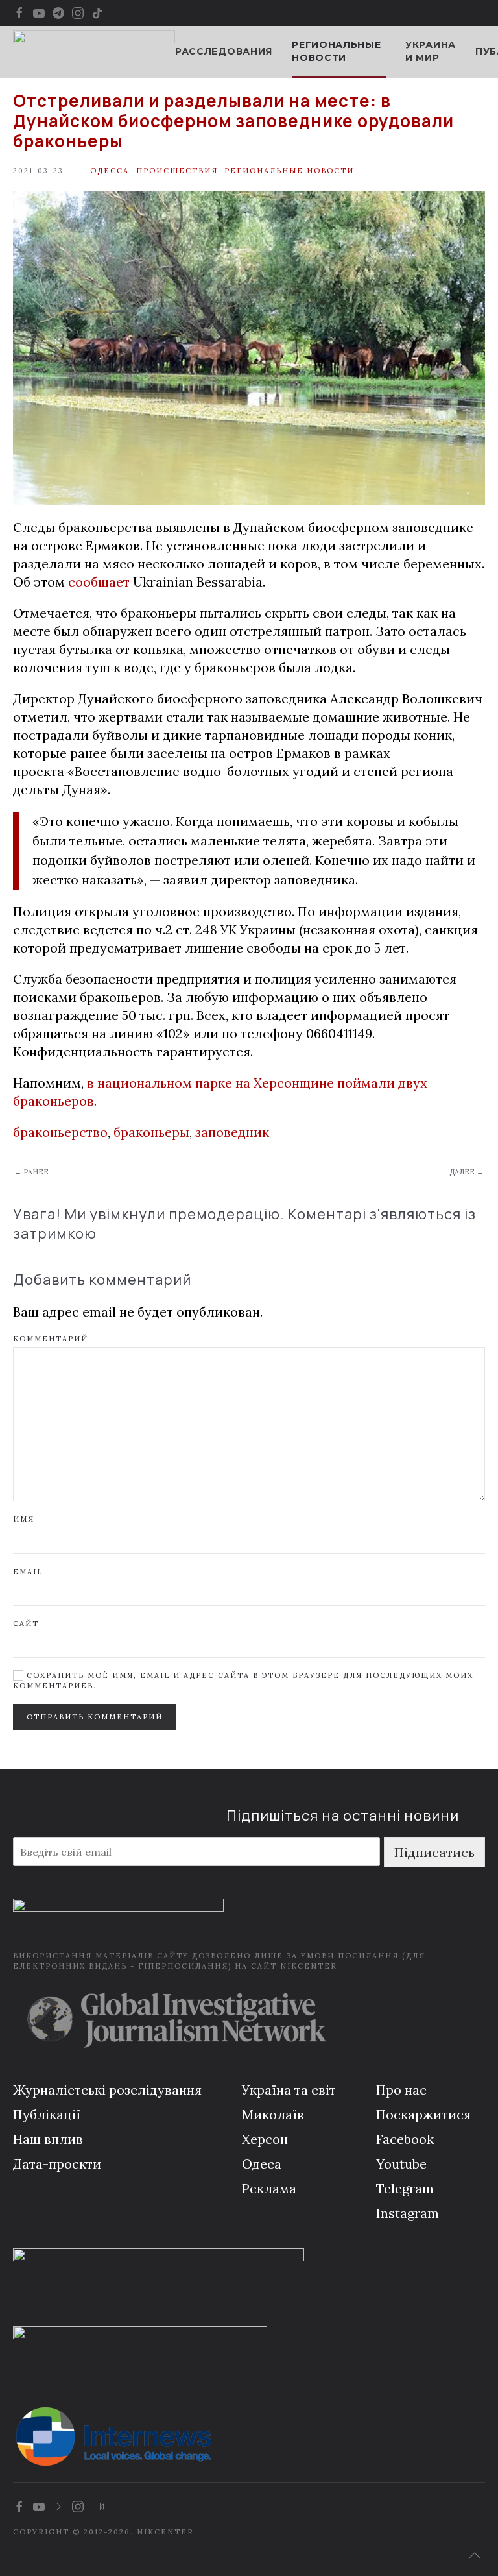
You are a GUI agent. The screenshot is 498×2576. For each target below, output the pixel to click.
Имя (24, 1519)
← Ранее (31, 1172)
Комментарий (51, 1339)
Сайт (26, 1623)
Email (28, 1572)
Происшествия (177, 171)
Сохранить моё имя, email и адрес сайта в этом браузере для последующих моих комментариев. (243, 1680)
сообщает (101, 582)
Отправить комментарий (95, 1717)
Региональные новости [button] (336, 51)
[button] (475, 2555)
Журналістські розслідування (107, 2090)
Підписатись (434, 1852)
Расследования (224, 51)
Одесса (110, 171)
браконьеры (151, 1132)
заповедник (232, 1132)
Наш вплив (48, 2139)
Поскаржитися (423, 2114)
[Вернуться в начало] (94, 52)
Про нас (401, 2090)
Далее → (467, 1172)
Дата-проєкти (57, 2164)
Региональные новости (289, 171)
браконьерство (60, 1132)
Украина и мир (431, 51)
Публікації (47, 2114)
